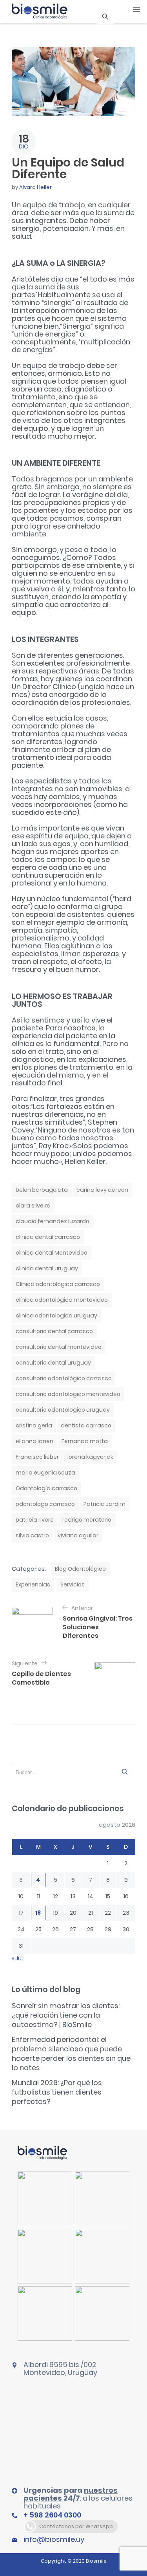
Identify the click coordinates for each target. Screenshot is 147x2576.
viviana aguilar (78, 1535)
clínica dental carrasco (48, 1237)
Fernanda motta (85, 1441)
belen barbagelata (42, 1190)
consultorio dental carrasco (54, 1331)
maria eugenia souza (45, 1473)
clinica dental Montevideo (52, 1253)
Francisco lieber (37, 1457)
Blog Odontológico (80, 1569)
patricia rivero (35, 1520)
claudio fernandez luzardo (53, 1221)
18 (38, 1913)
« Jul (17, 1958)
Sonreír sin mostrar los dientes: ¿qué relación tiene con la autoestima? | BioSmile (66, 2015)
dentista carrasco (86, 1425)
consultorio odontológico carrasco (64, 1378)
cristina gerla (34, 1425)
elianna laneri (34, 1441)
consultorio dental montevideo (59, 1347)
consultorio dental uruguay (53, 1363)
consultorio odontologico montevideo (68, 1394)
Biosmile (96, 2561)
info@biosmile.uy (54, 2539)
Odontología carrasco (46, 1488)
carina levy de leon (102, 1190)
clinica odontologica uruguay (56, 1315)
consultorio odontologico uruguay (63, 1410)
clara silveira (33, 1206)
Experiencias (33, 1584)
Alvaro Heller (35, 187)
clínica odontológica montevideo (62, 1300)
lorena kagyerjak (90, 1457)
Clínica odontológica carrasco (58, 1284)
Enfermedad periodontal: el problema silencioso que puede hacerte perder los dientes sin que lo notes (71, 2054)
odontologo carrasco (45, 1504)
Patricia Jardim (104, 1504)
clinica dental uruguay (47, 1268)
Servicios (73, 1584)
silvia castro (32, 1535)
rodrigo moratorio (87, 1520)
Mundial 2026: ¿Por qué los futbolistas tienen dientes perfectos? (57, 2092)
